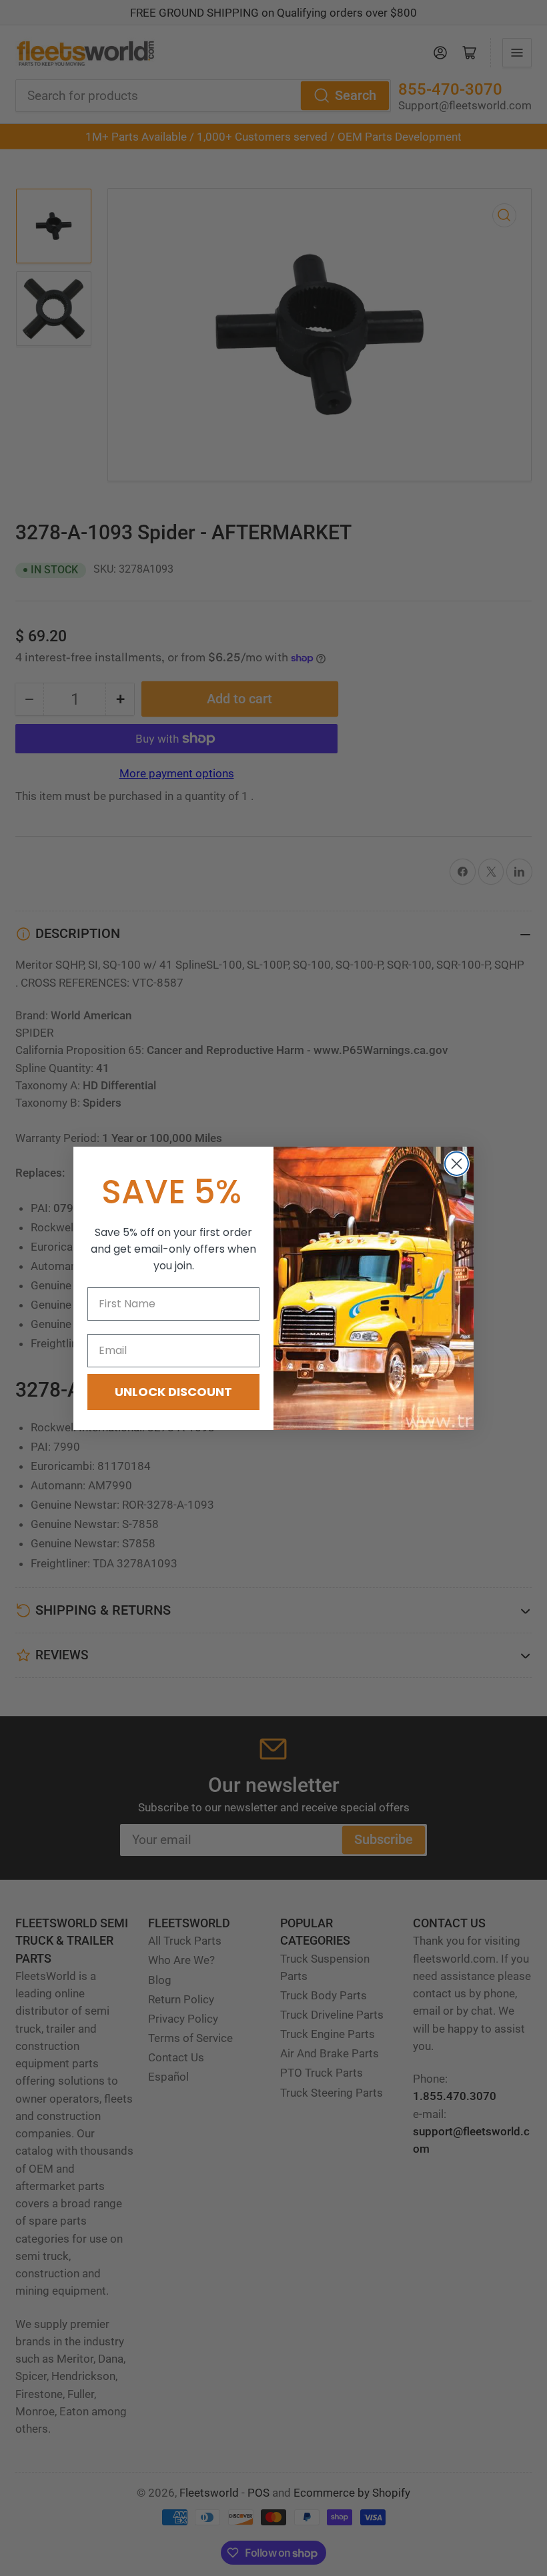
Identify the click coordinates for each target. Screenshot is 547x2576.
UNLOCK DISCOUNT (173, 1392)
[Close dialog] (457, 1164)
